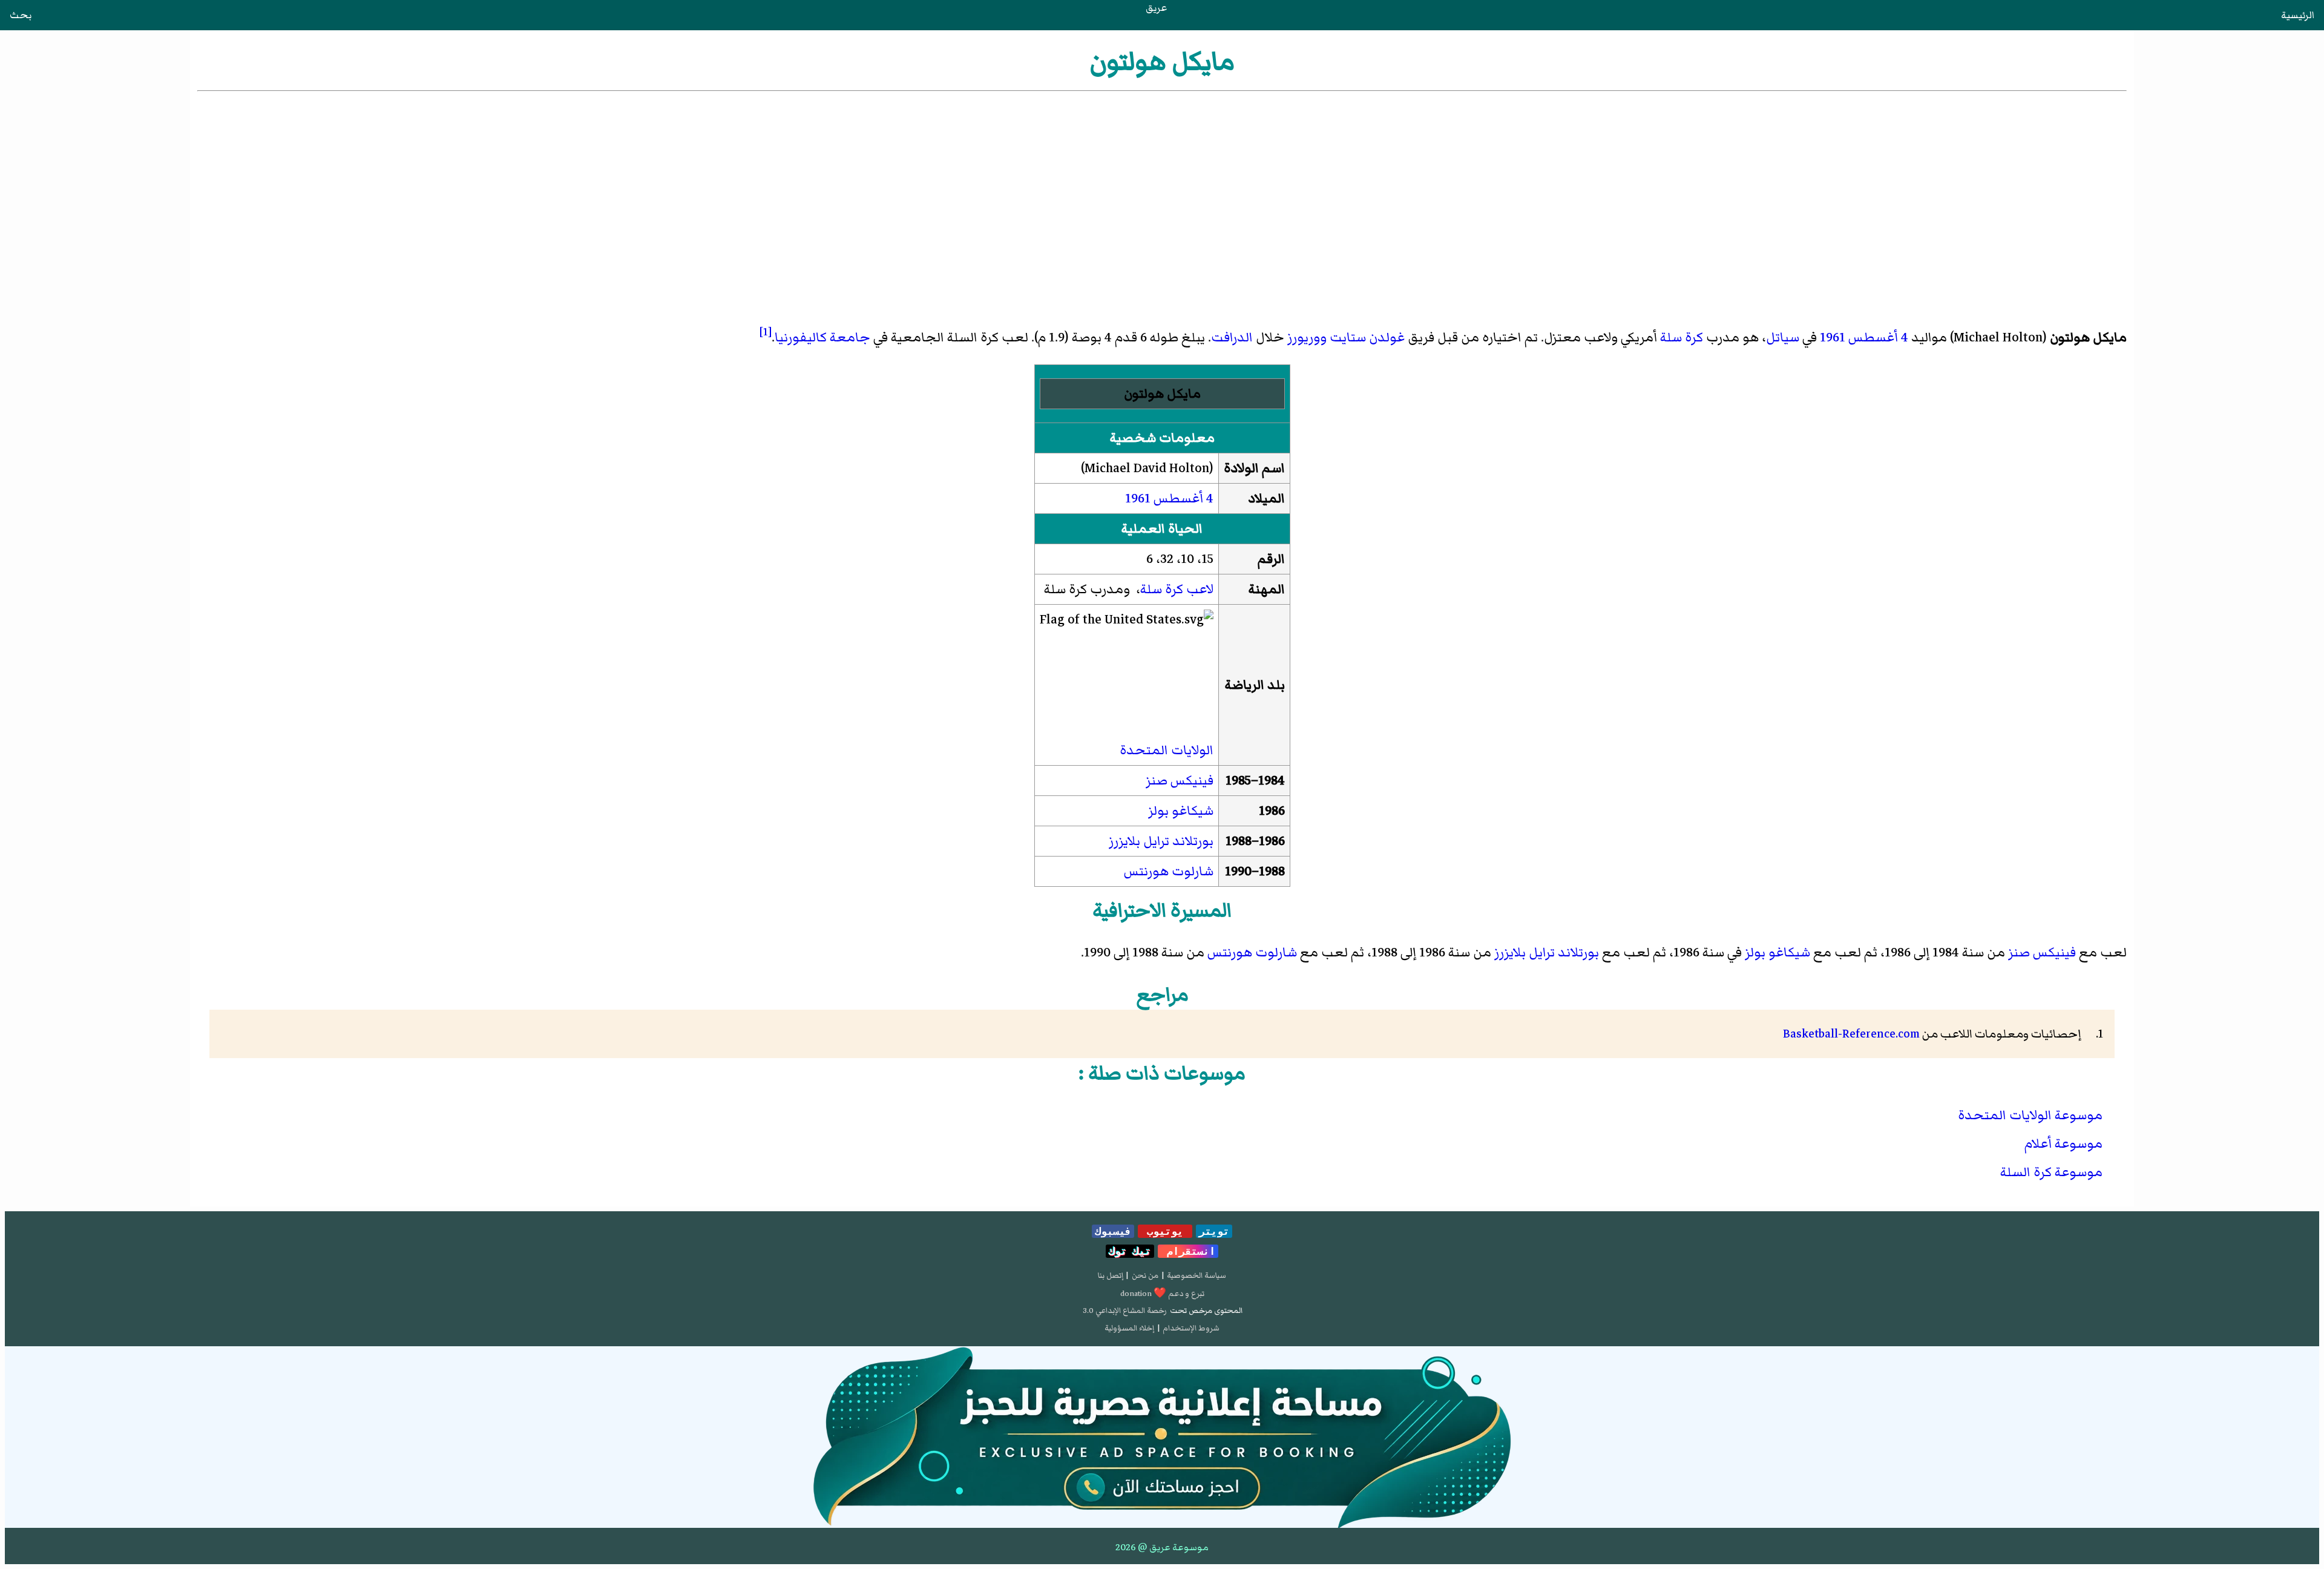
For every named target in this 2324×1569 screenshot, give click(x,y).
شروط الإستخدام (1191, 1328)
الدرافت (1232, 337)
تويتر (1214, 1231)
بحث (21, 15)
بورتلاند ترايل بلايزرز (1161, 841)
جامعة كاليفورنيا (822, 337)
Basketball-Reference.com (1851, 1034)
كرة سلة (1682, 337)
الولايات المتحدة (1167, 750)
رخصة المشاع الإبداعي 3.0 (1125, 1311)
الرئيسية (2298, 15)
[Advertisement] (1162, 185)
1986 (1272, 841)
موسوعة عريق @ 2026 (1162, 1547)
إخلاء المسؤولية (1129, 1328)
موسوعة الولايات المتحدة (2030, 1115)
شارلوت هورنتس (1169, 871)
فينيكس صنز (1180, 781)
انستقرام (1188, 1251)
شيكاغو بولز (1181, 811)
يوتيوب (1165, 1231)
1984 (1272, 781)
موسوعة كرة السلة (2051, 1172)
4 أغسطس (1878, 337)
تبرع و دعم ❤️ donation (1162, 1294)
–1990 (1242, 871)
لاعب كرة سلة (1177, 589)
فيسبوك (1113, 1231)
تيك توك (1130, 1251)
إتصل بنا (1111, 1275)
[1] (766, 332)
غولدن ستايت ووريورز (1346, 337)
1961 (1833, 337)
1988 (1272, 871)
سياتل (1783, 337)
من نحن (1145, 1275)
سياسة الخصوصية (1196, 1275)
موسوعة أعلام (2063, 1144)
